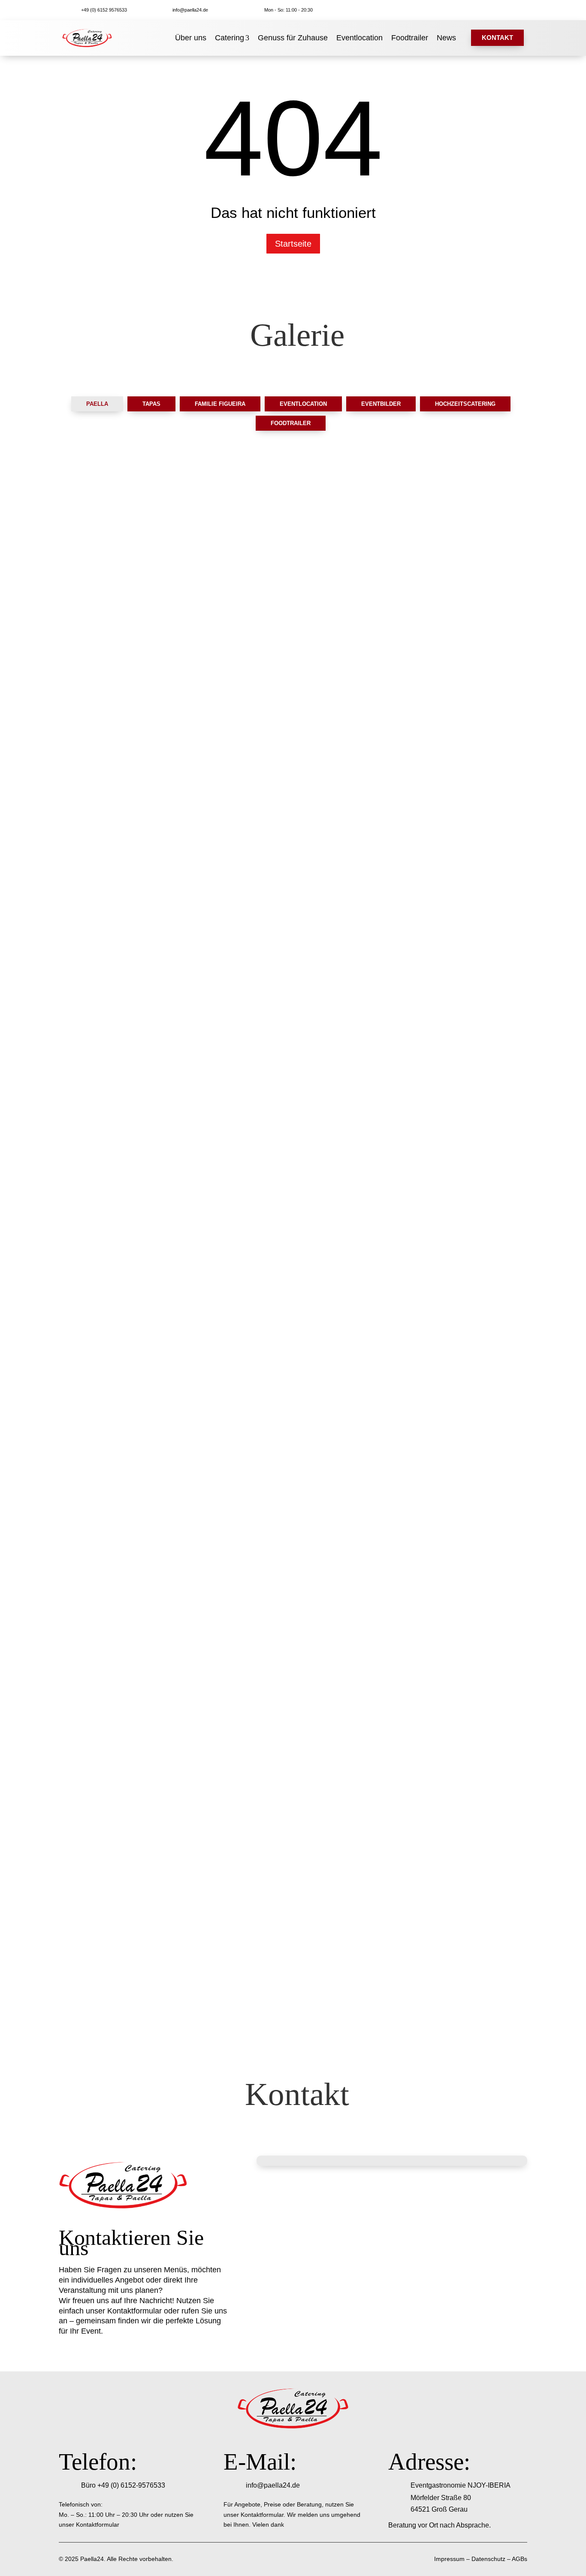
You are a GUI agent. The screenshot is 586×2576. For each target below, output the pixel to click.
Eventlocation (359, 38)
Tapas (151, 404)
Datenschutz (488, 2559)
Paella (97, 404)
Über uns (191, 38)
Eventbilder (381, 404)
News (446, 38)
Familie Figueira (220, 404)
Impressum (449, 2559)
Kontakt (497, 38)
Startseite (293, 244)
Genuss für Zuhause (293, 38)
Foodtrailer (410, 38)
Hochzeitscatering (465, 404)
